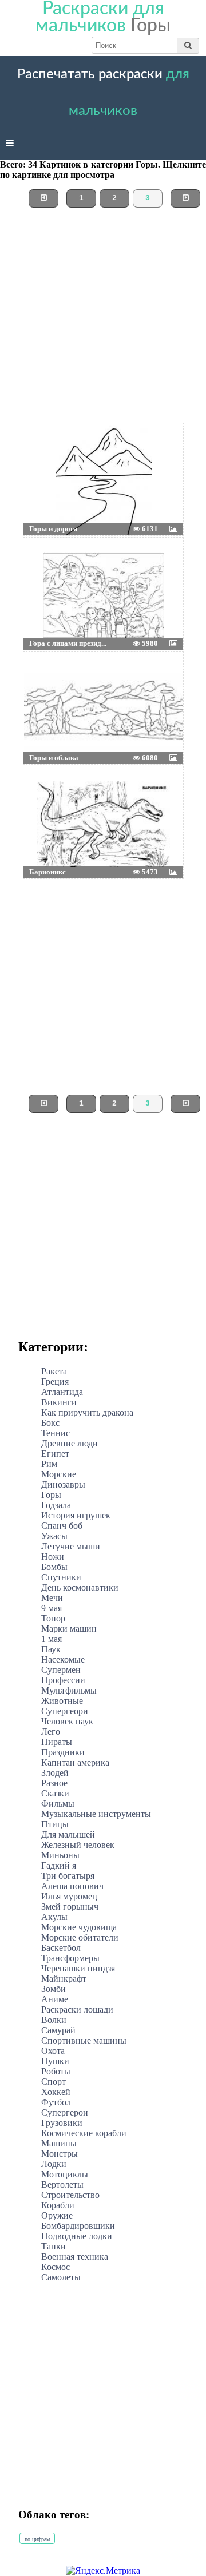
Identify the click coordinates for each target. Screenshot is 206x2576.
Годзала (56, 1505)
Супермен (61, 1670)
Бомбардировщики (78, 2226)
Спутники (61, 1577)
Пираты (57, 1742)
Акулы (54, 1917)
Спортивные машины (84, 2040)
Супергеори (65, 1711)
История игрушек (76, 1515)
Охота (53, 2051)
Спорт (54, 2082)
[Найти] (188, 45)
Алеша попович (72, 1886)
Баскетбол (61, 1948)
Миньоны (60, 1855)
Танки (54, 2246)
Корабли (58, 2205)
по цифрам (37, 2539)
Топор (53, 1618)
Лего (51, 1732)
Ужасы (54, 1536)
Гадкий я (59, 1865)
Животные (62, 1701)
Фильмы (58, 1804)
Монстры (60, 2154)
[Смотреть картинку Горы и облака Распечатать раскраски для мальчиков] (50, 681)
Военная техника (75, 2257)
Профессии (63, 1680)
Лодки (54, 2164)
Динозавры (63, 1484)
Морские (59, 1474)
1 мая (51, 1639)
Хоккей (56, 2092)
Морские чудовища (79, 1927)
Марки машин (69, 1629)
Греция (55, 1382)
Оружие (57, 2215)
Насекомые (63, 1659)
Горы (51, 1495)
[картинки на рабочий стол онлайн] (86, 452)
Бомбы (54, 1567)
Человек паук (67, 1721)
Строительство (70, 2195)
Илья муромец (69, 1896)
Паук (51, 1649)
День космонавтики (80, 1587)
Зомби (54, 1989)
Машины (59, 2143)
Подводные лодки (77, 2236)
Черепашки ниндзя (78, 1968)
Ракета (54, 1371)
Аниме (55, 1999)
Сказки (55, 1793)
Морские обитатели (80, 1937)
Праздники (63, 1752)
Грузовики (62, 2123)
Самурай (58, 2030)
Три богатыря (68, 1876)
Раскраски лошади (77, 2009)
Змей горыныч (70, 1907)
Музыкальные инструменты (96, 1814)
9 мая (51, 1608)
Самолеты (61, 2277)
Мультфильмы (69, 1690)
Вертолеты (62, 2185)
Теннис (56, 1433)
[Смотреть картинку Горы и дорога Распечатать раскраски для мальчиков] (50, 452)
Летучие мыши (71, 1546)
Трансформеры (70, 1958)
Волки (54, 2020)
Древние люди (70, 1443)
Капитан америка (75, 1762)
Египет (55, 1454)
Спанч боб (62, 1526)
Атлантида (62, 1392)
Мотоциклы (65, 2174)
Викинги (59, 1402)
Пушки (55, 2061)
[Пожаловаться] (157, 452)
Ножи (53, 1557)
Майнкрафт (64, 1979)
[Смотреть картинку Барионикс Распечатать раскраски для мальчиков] (50, 795)
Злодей (55, 1773)
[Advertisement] (103, 320)
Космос (56, 2267)
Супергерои (65, 2112)
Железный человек (78, 1845)
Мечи (52, 1598)
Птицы (55, 1824)
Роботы (56, 2071)
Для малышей (68, 1834)
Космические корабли (84, 2133)
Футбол (56, 2102)
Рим (49, 1464)
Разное (54, 1783)
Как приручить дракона (87, 1412)
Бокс (50, 1423)
